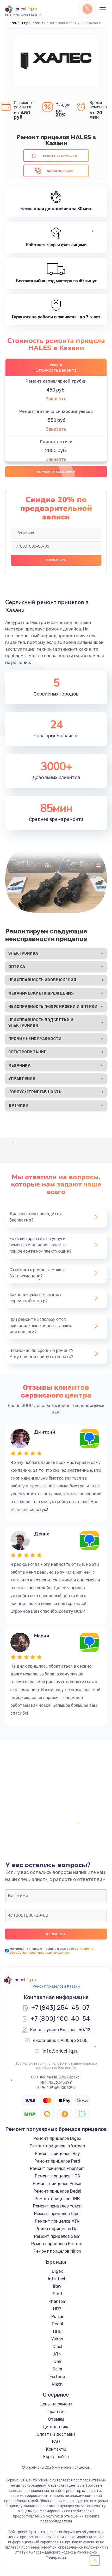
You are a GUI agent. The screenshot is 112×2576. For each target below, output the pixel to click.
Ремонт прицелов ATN (57, 2221)
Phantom (57, 2301)
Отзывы (56, 2419)
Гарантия (56, 2412)
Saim (57, 2369)
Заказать (56, 399)
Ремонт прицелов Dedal (57, 2191)
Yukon (57, 2339)
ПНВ (57, 2331)
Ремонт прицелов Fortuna (57, 2244)
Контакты (56, 2449)
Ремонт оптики (56, 442)
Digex (57, 2271)
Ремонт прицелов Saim (57, 2236)
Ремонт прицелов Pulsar (57, 2184)
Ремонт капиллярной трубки (56, 381)
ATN (57, 2354)
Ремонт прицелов (26, 23)
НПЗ (57, 2309)
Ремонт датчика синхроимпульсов (56, 411)
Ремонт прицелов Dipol (57, 2214)
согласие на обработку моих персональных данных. (52, 1951)
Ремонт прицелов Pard (57, 2161)
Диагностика (56, 2427)
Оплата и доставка (56, 2434)
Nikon (57, 2384)
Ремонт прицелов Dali (57, 2229)
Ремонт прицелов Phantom (57, 2168)
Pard (57, 2294)
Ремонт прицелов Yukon (57, 2206)
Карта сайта (56, 2457)
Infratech (57, 2279)
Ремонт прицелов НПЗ (57, 2176)
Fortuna (57, 2377)
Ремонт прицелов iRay (57, 2154)
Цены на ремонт (56, 2404)
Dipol (57, 2347)
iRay (57, 2286)
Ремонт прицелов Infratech (57, 2146)
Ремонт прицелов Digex (57, 2138)
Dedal (57, 2324)
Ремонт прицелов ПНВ (57, 2199)
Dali (57, 2361)
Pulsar (57, 2317)
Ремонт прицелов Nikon (57, 2251)
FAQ (56, 2442)
